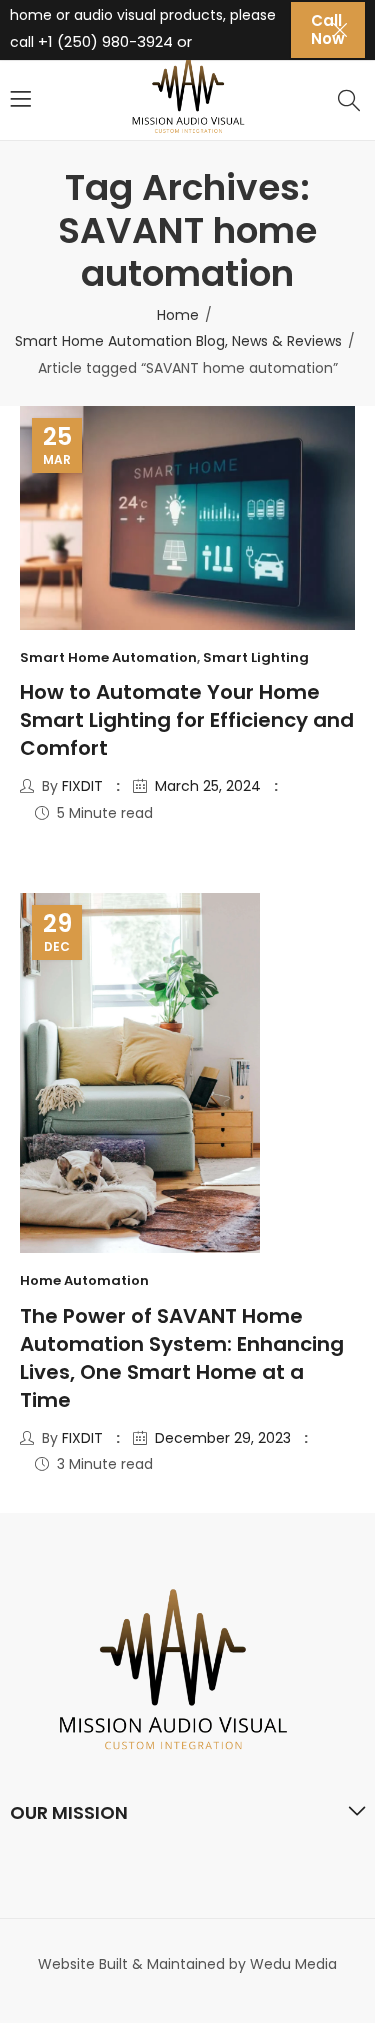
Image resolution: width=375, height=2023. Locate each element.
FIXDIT (82, 786)
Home (178, 315)
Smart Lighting (256, 657)
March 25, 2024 (208, 786)
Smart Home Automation (108, 657)
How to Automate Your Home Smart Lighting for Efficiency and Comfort (187, 720)
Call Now (328, 29)
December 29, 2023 (223, 1438)
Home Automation (84, 1280)
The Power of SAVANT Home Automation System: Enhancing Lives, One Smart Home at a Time (182, 1358)
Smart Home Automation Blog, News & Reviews (178, 341)
